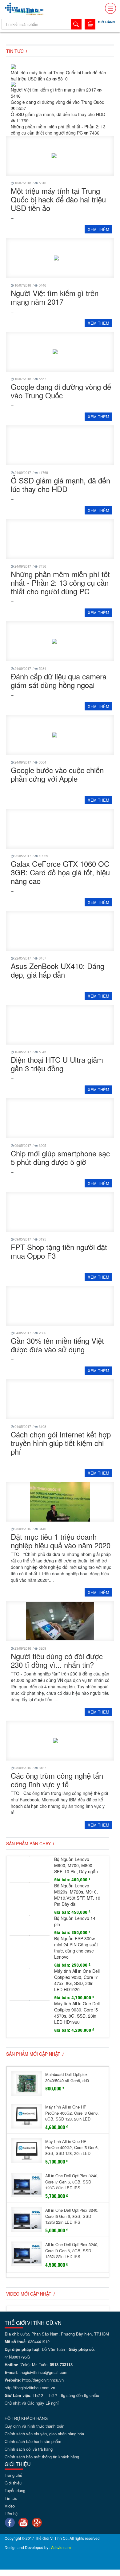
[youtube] (23, 2522)
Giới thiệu (13, 2483)
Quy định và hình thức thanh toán (34, 2426)
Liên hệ (11, 2513)
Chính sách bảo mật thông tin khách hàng (42, 2457)
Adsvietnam (61, 2547)
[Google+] (37, 2522)
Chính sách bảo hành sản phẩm (33, 2441)
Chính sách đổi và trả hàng (29, 2449)
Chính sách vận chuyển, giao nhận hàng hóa (44, 2434)
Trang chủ (13, 2475)
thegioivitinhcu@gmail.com (43, 2372)
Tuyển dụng (15, 2490)
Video (10, 2506)
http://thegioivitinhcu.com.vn (30, 2388)
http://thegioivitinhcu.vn (43, 2380)
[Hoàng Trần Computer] (24, 8)
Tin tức (11, 2498)
